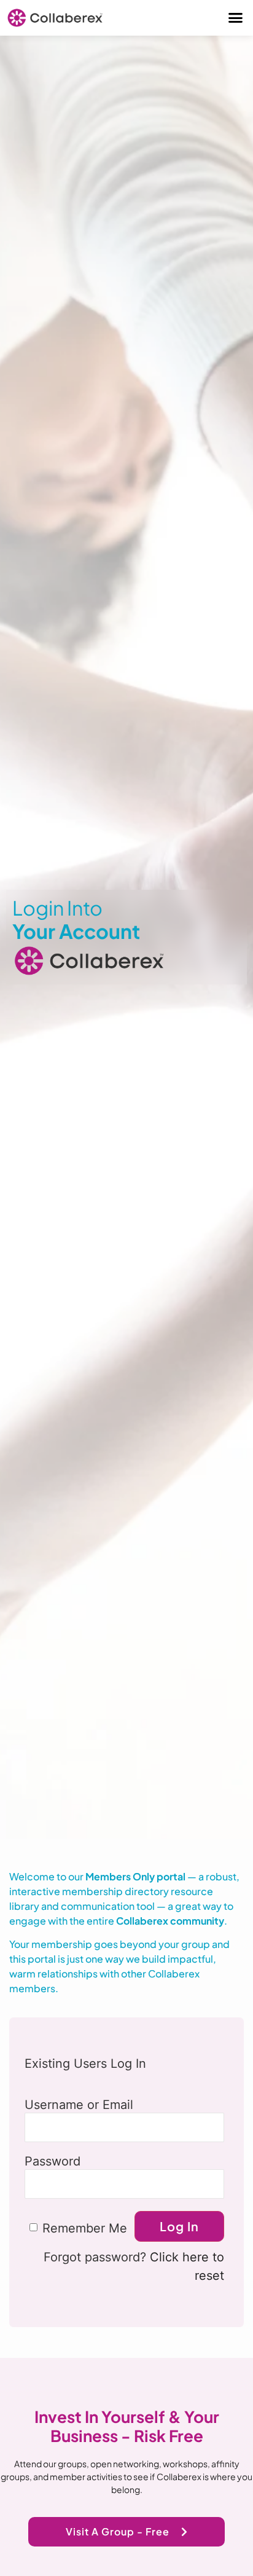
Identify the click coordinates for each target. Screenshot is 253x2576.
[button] (236, 18)
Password (53, 2161)
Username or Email (79, 2104)
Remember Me (85, 2228)
